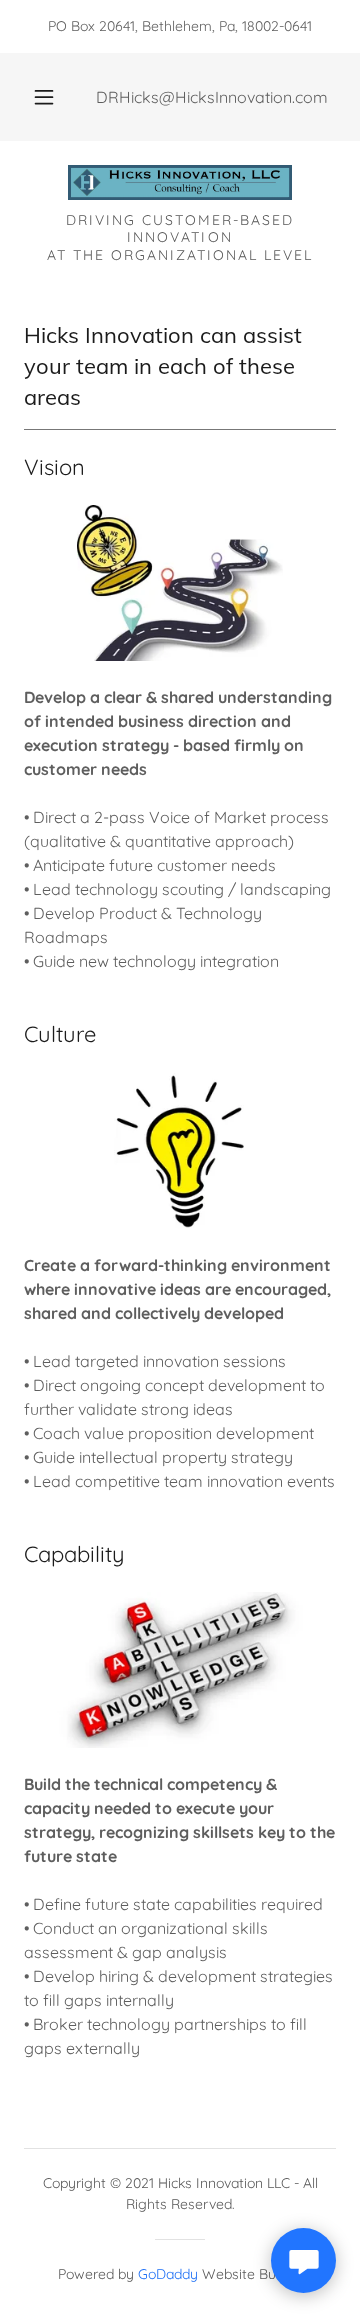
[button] (44, 97)
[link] (180, 184)
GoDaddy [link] (168, 2274)
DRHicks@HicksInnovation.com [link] (212, 97)
